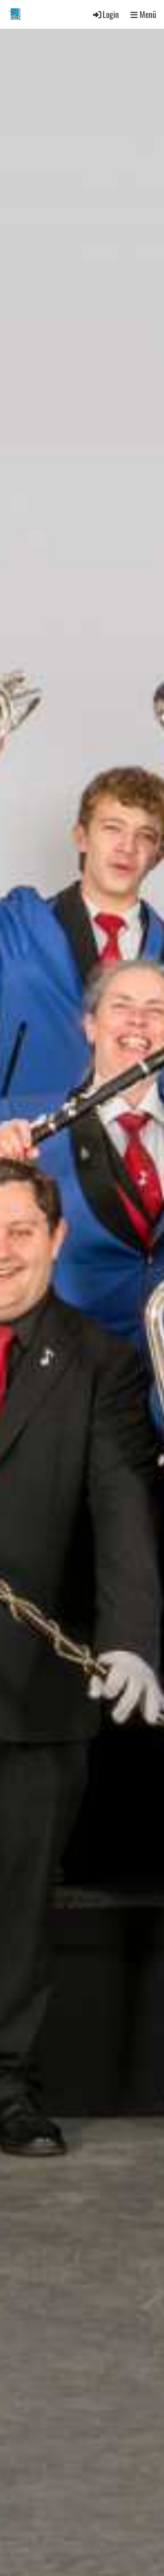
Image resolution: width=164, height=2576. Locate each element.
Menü (147, 14)
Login (111, 14)
